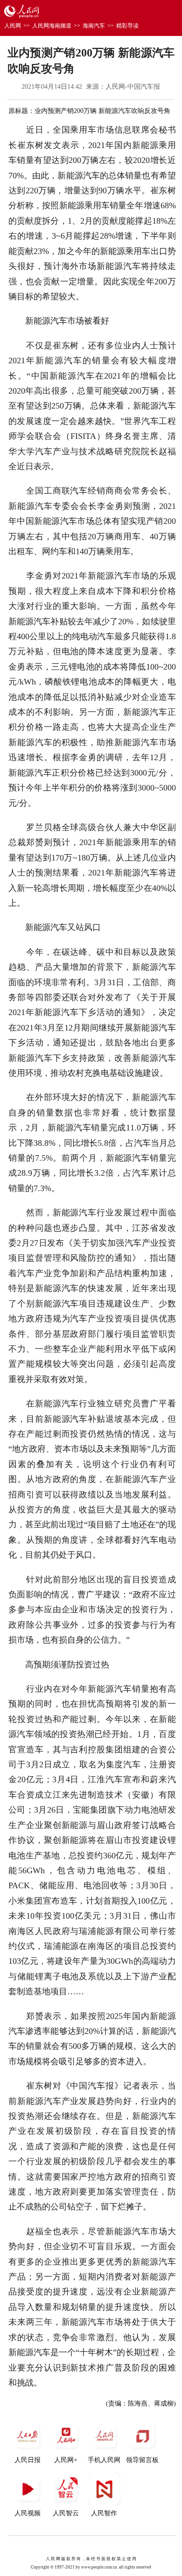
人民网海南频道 (52, 26)
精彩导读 (127, 26)
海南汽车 (94, 26)
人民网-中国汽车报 (133, 87)
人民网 (13, 26)
